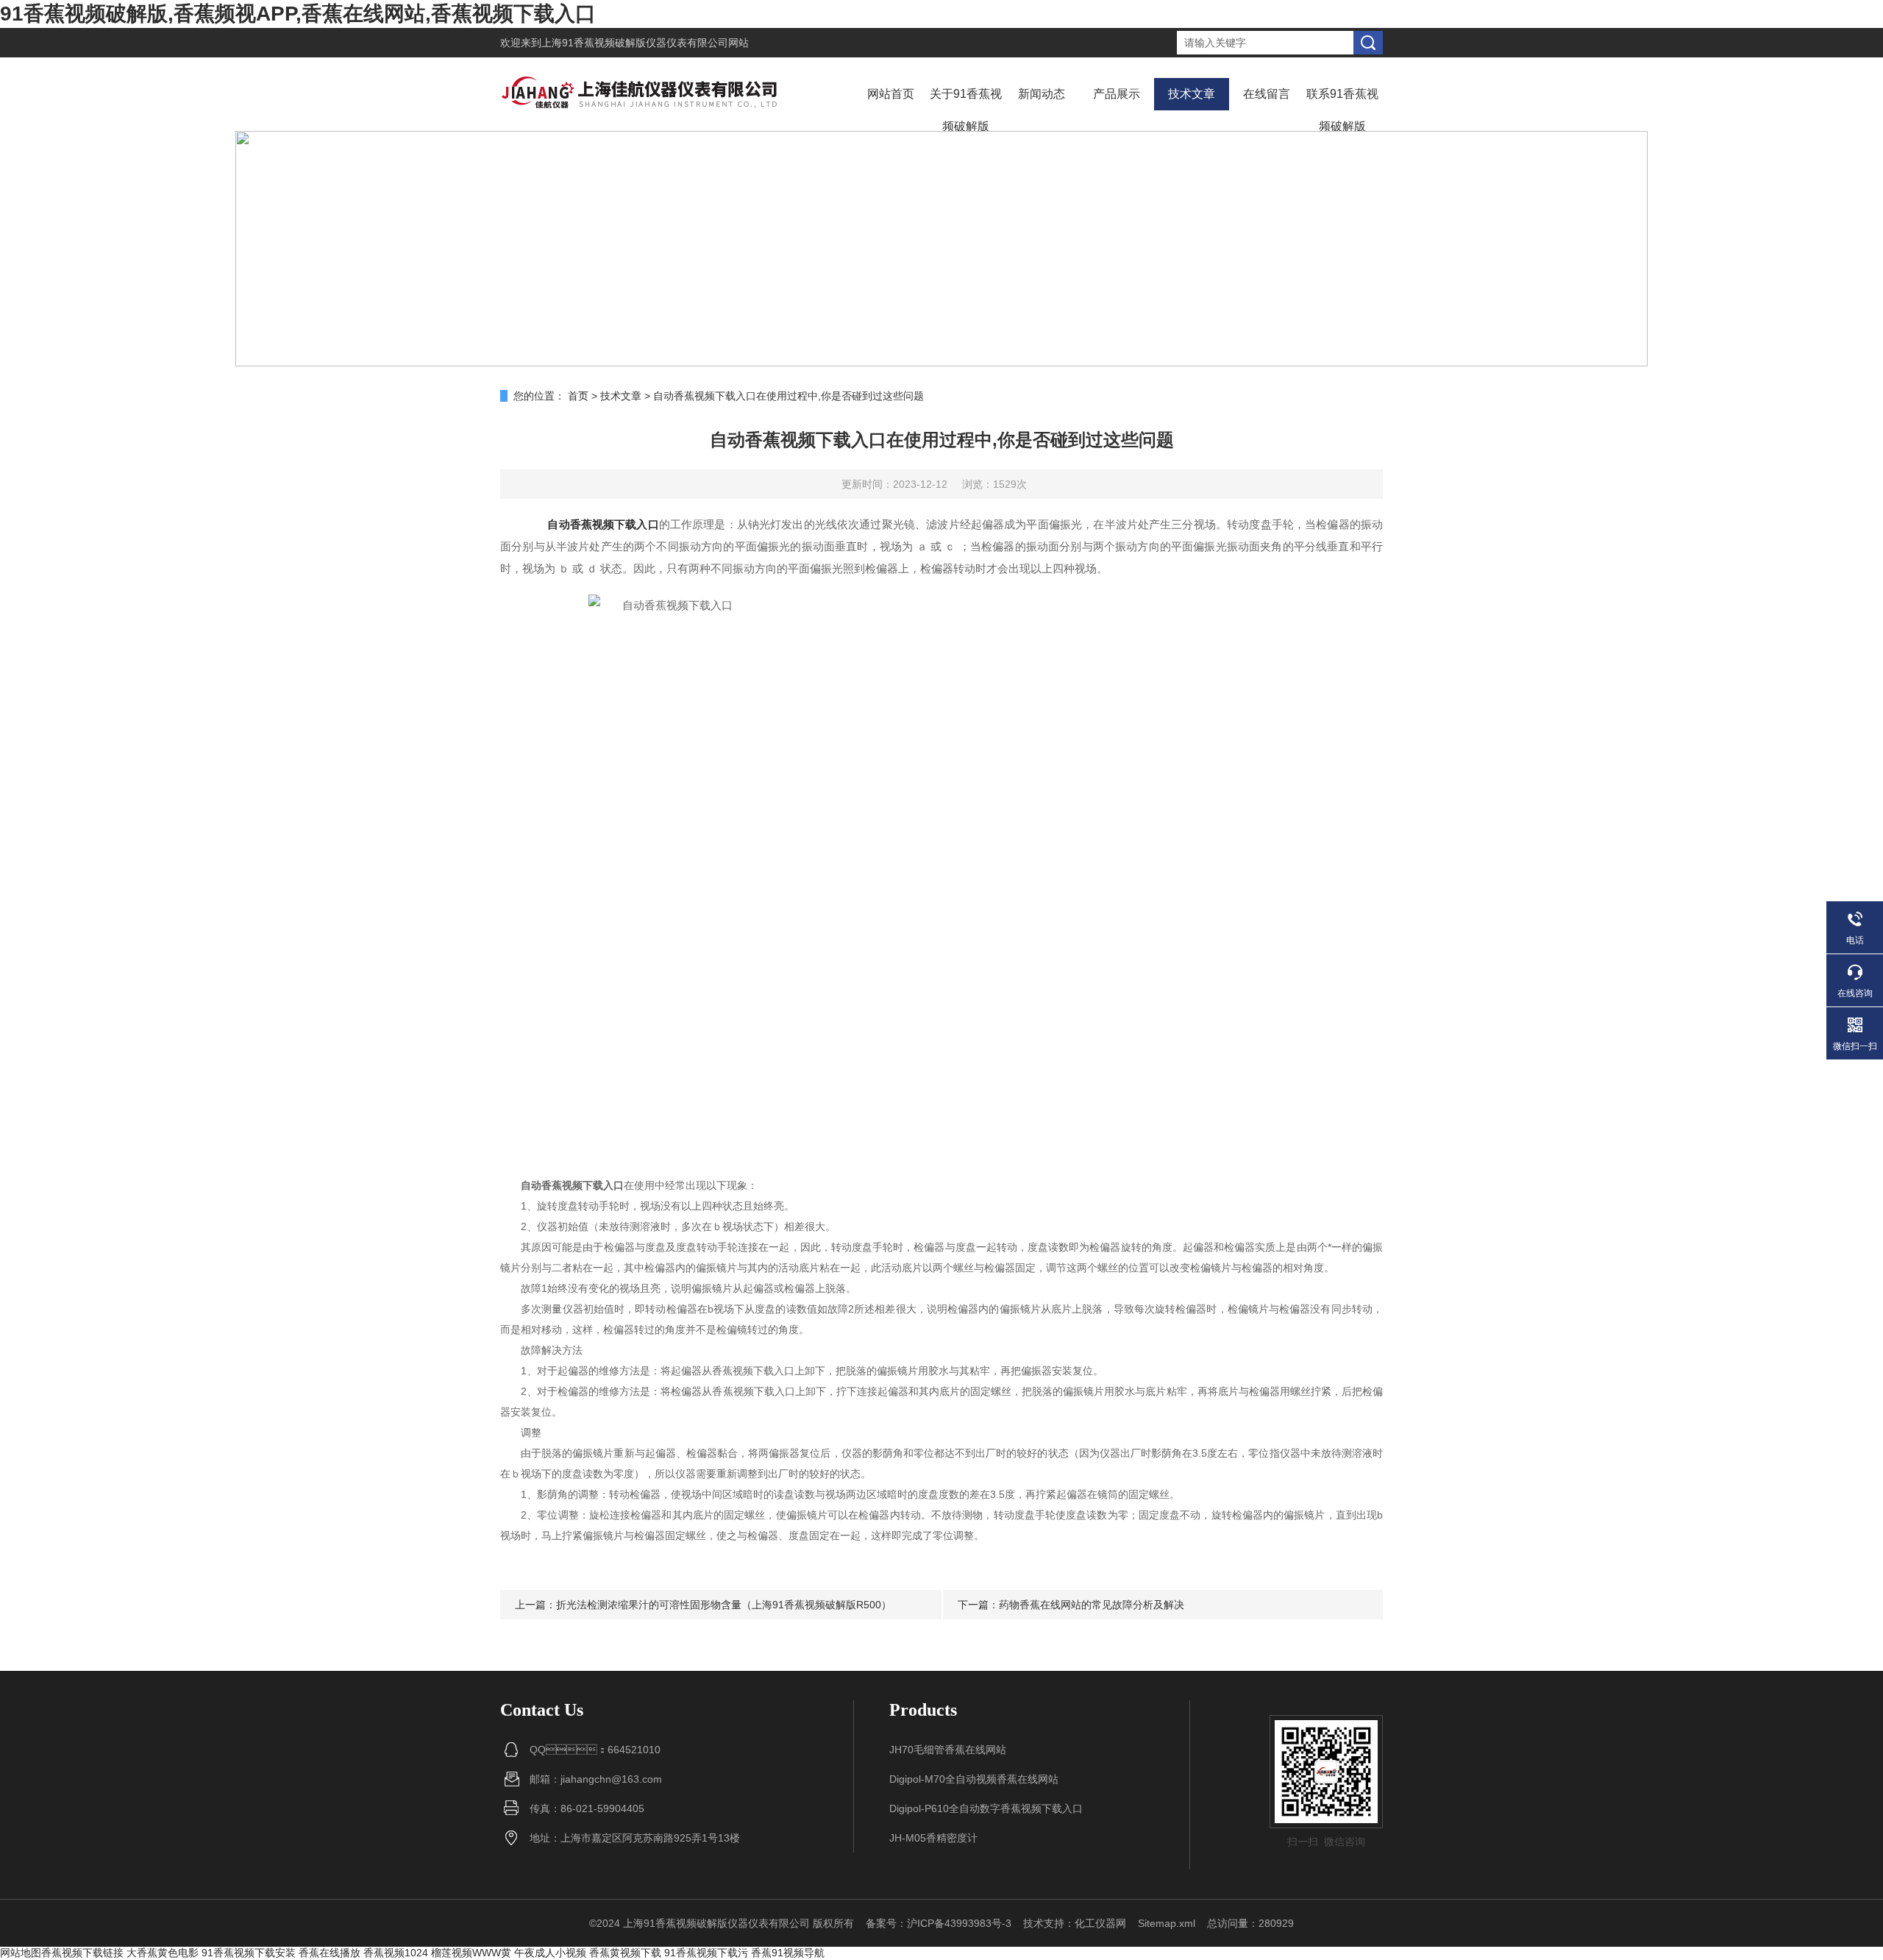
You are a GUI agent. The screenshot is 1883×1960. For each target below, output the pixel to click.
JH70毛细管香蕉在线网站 (948, 1750)
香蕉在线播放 (330, 1953)
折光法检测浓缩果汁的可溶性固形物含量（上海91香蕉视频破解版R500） (724, 1605)
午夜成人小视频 (550, 1953)
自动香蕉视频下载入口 (603, 524)
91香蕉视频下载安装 (249, 1953)
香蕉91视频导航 (788, 1953)
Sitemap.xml (1167, 1923)
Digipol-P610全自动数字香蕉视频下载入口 (986, 1808)
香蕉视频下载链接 (82, 1953)
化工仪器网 (1100, 1923)
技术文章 (1192, 94)
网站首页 (891, 94)
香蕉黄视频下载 (625, 1953)
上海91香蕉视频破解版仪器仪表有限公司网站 (645, 43)
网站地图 (21, 1953)
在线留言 (1267, 94)
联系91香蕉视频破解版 (1342, 110)
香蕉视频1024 (396, 1953)
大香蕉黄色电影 (163, 1953)
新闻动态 (1042, 94)
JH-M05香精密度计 (933, 1838)
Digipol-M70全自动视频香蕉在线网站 (974, 1779)
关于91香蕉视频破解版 (966, 110)
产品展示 (1117, 94)
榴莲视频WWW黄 (471, 1953)
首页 (578, 396)
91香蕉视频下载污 (706, 1953)
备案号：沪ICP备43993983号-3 (939, 1923)
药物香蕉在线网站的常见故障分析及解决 (1092, 1605)
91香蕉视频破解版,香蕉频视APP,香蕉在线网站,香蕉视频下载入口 (298, 14)
